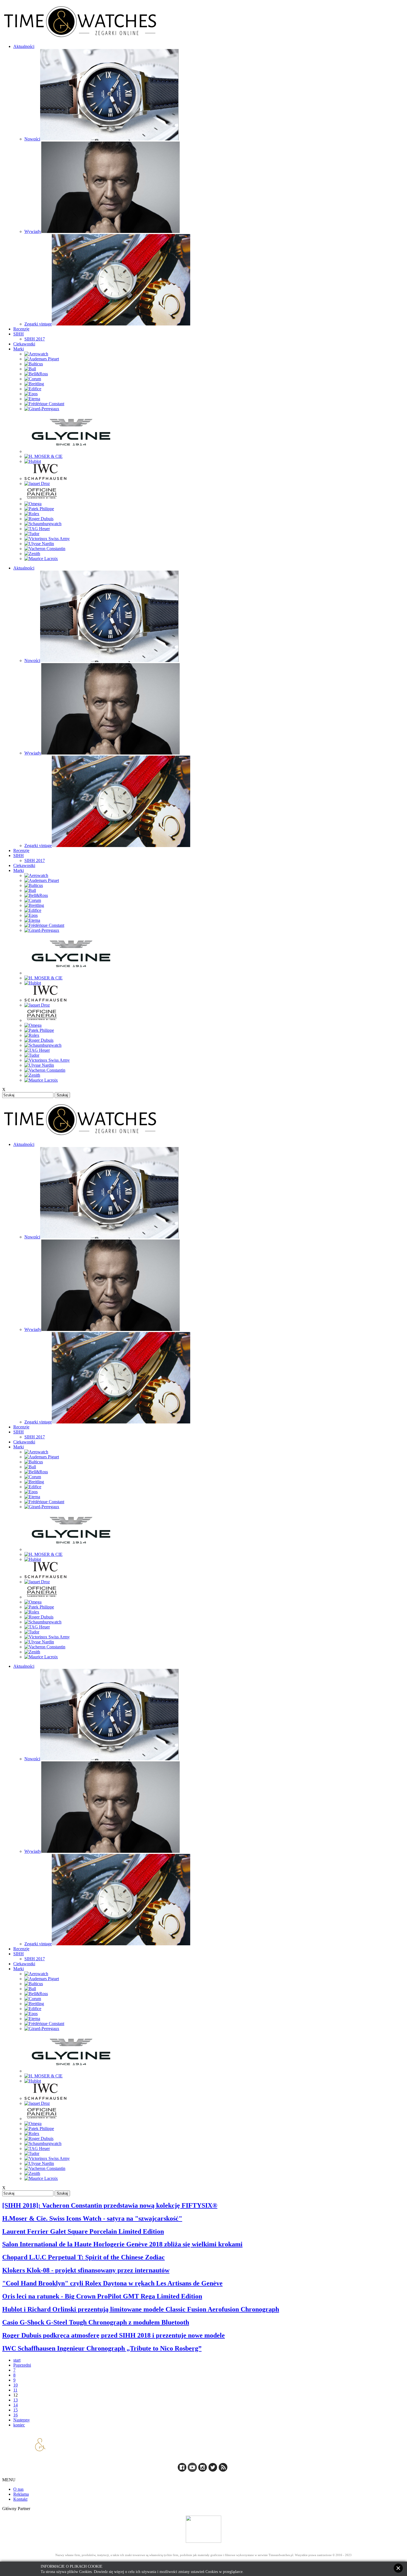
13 (16, 2400)
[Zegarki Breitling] (34, 384)
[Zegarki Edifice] (33, 389)
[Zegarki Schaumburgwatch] (43, 524)
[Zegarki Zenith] (32, 554)
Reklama (21, 2494)
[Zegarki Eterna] (32, 399)
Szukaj (62, 1095)
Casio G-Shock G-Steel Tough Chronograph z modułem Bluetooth (96, 2322)
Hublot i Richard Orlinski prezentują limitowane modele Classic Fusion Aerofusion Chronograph (141, 2309)
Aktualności (24, 46)
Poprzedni (22, 2365)
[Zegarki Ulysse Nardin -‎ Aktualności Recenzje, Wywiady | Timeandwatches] (39, 544)
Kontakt (20, 2499)
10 (16, 2385)
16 (16, 2415)
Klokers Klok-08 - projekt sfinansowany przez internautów (86, 2270)
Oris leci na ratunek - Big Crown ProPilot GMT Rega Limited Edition (102, 2296)
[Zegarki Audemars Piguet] (42, 359)
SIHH (19, 334)
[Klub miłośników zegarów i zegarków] (203, 2529)
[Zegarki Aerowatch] (36, 354)
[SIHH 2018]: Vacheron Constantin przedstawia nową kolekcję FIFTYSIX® (110, 2205)
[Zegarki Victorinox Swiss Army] (47, 539)
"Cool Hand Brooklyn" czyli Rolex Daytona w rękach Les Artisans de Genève (112, 2283)
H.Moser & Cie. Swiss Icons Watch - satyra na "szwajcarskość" (92, 2218)
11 (15, 2390)
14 (16, 2405)
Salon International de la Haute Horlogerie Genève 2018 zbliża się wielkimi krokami (122, 2244)
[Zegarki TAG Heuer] (37, 529)
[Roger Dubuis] (39, 519)
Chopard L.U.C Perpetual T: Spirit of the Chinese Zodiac (83, 2257)
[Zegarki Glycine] (71, 451)
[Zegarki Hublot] (33, 461)
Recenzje (21, 329)
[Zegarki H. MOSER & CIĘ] (43, 456)
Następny (22, 2420)
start (17, 2360)
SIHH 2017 (35, 339)
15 (16, 2410)
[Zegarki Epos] (31, 394)
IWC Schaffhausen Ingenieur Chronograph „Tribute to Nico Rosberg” (102, 2348)
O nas (18, 2489)
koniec (19, 2425)
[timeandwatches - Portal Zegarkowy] (192, 2470)
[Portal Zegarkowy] (182, 2470)
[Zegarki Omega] (33, 504)
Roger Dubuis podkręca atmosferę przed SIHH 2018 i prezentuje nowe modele (114, 2335)
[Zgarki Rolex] (32, 514)
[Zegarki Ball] (30, 369)
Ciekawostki (24, 344)
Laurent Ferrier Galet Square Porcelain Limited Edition (83, 2231)
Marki (19, 349)
